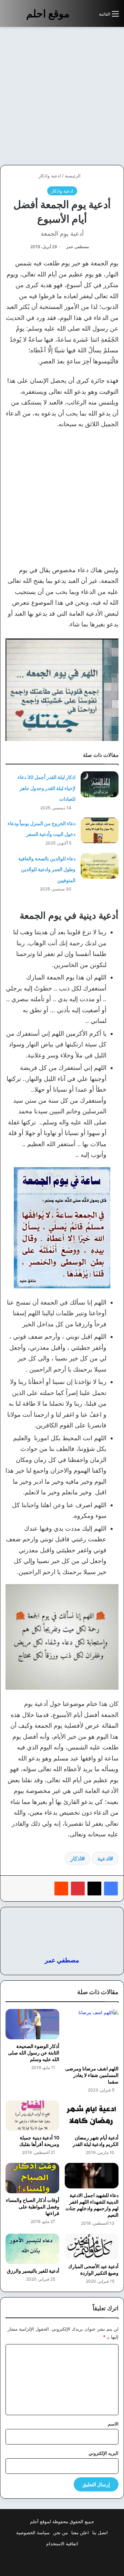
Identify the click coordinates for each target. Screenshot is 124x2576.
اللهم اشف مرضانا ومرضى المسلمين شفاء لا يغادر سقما (92, 2075)
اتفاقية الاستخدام (62, 2544)
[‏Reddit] (61, 1889)
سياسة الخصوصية (33, 2533)
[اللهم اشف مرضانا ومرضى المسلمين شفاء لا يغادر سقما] (92, 2035)
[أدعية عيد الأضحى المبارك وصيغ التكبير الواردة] (92, 2246)
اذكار (76, 1858)
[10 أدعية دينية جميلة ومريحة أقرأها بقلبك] (32, 2116)
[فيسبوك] (111, 1889)
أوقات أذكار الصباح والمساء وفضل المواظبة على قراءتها (33, 2207)
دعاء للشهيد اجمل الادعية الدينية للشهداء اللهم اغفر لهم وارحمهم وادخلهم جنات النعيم (92, 2205)
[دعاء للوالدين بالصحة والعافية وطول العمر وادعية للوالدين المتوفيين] (100, 866)
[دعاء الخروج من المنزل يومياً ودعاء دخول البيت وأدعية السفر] (100, 831)
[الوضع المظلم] (78, 16)
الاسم (113, 2424)
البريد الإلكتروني (104, 2453)
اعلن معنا (80, 2533)
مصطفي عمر (77, 247)
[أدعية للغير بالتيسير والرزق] (32, 2249)
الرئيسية (73, 176)
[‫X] (94, 1889)
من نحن (60, 2533)
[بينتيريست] (78, 1889)
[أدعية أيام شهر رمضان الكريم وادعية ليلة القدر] (92, 2116)
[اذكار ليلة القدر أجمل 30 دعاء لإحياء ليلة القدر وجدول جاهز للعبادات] (100, 784)
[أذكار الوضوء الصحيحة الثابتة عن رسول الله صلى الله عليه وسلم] (32, 2024)
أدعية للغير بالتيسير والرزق (33, 2271)
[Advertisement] (62, 96)
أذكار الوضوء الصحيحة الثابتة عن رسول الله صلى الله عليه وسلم (34, 2053)
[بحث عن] (90, 16)
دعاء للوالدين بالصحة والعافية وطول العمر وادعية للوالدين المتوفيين (47, 869)
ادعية (104, 1858)
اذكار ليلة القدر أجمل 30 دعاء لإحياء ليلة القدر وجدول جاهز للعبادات (46, 788)
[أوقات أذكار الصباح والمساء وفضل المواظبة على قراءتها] (32, 2178)
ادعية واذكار (50, 176)
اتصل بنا (100, 2533)
